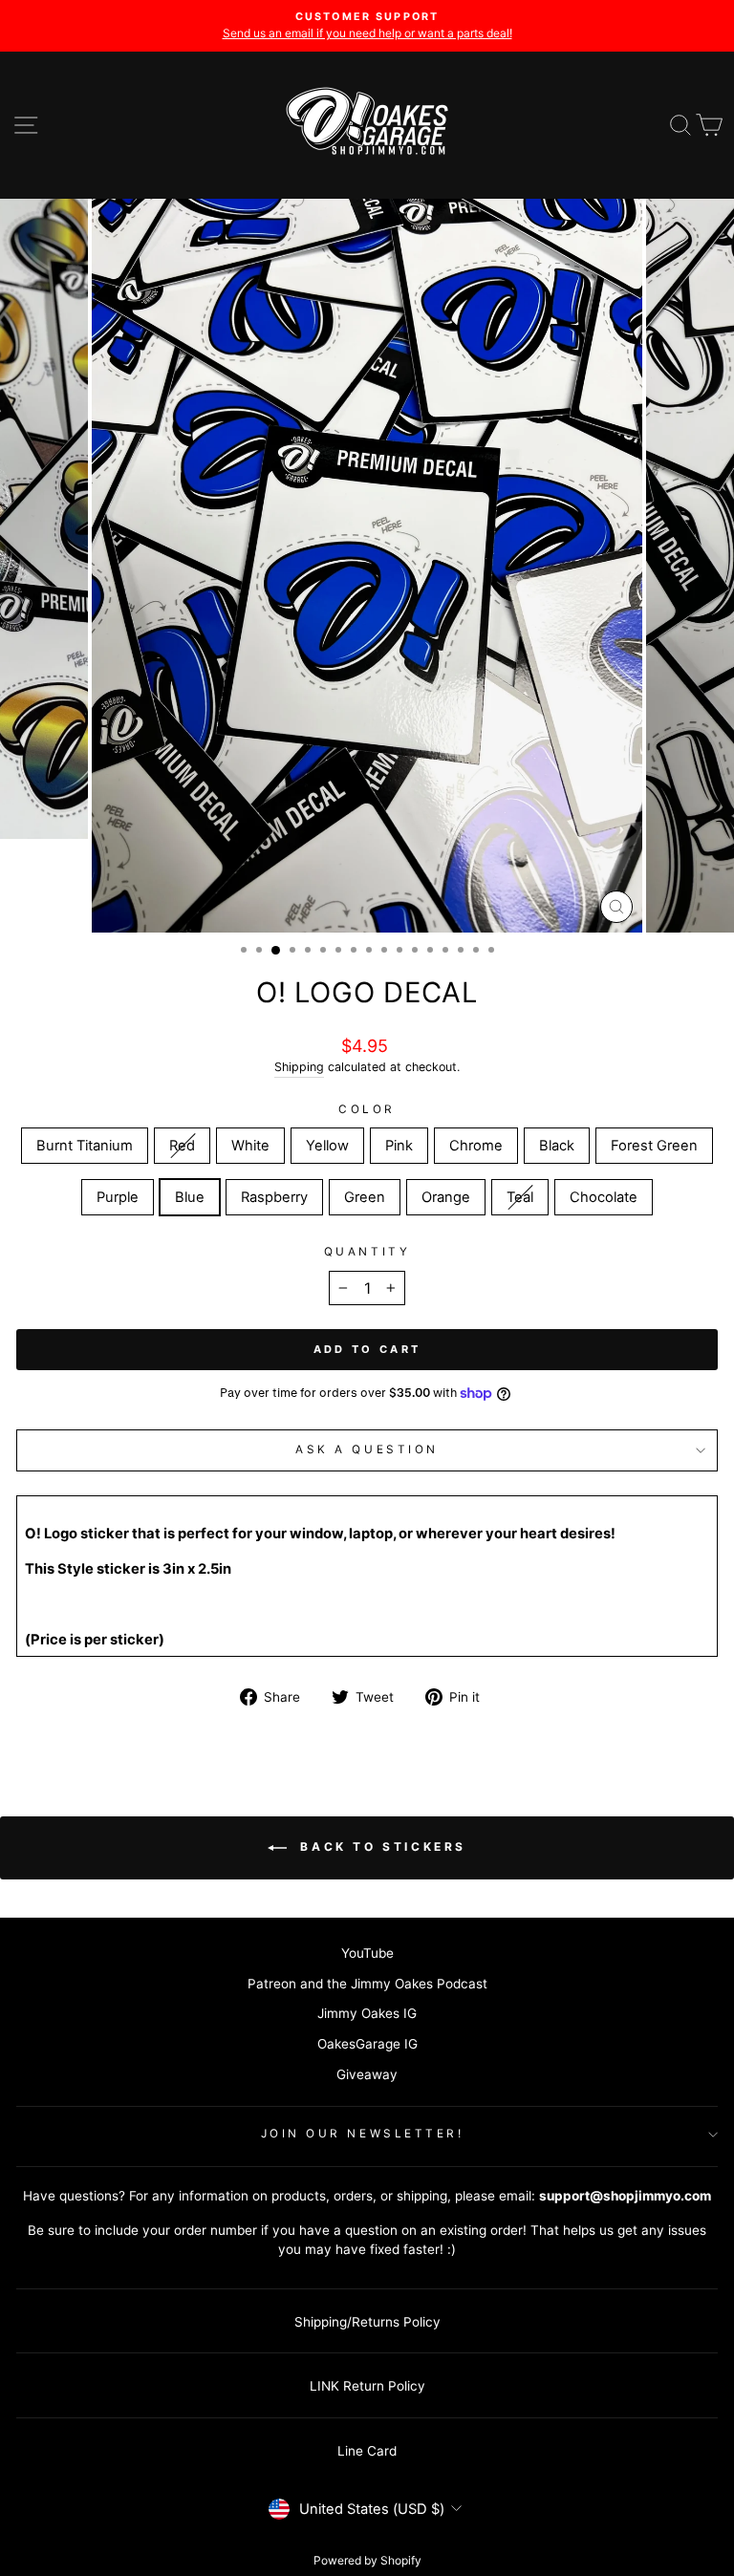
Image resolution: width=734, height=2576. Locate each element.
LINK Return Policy (367, 2386)
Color (367, 1109)
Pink (399, 1146)
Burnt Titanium (85, 1146)
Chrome (476, 1146)
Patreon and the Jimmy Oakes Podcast (367, 1984)
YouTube (367, 1953)
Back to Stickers (380, 1847)
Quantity (367, 1252)
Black (557, 1146)
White (250, 1146)
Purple (118, 1197)
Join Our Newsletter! (363, 2134)
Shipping (299, 1067)
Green (365, 1197)
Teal (520, 1197)
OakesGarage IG (367, 2044)
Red (182, 1146)
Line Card (367, 2451)
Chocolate (604, 1197)
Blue (190, 1197)
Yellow (327, 1146)
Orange (446, 1197)
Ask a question (367, 1449)
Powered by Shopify (367, 2560)
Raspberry (274, 1197)
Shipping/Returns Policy (367, 2322)
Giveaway (367, 2074)
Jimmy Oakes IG (367, 2013)
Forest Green (654, 1146)
